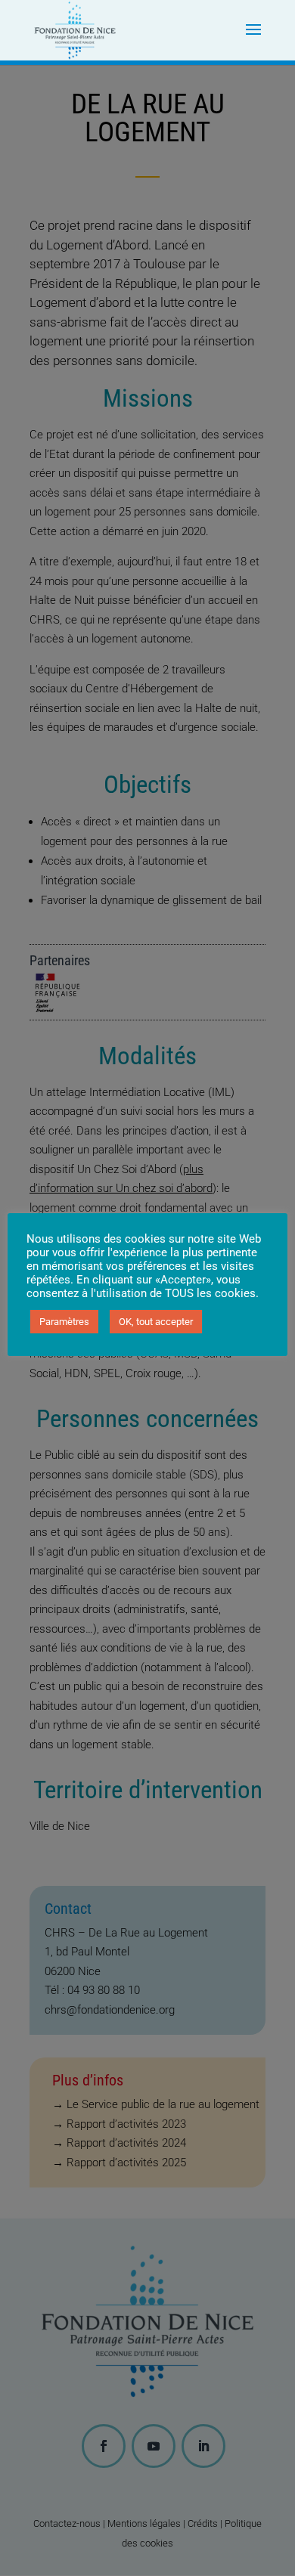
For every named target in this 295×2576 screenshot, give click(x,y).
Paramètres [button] (64, 1322)
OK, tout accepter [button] (156, 1322)
